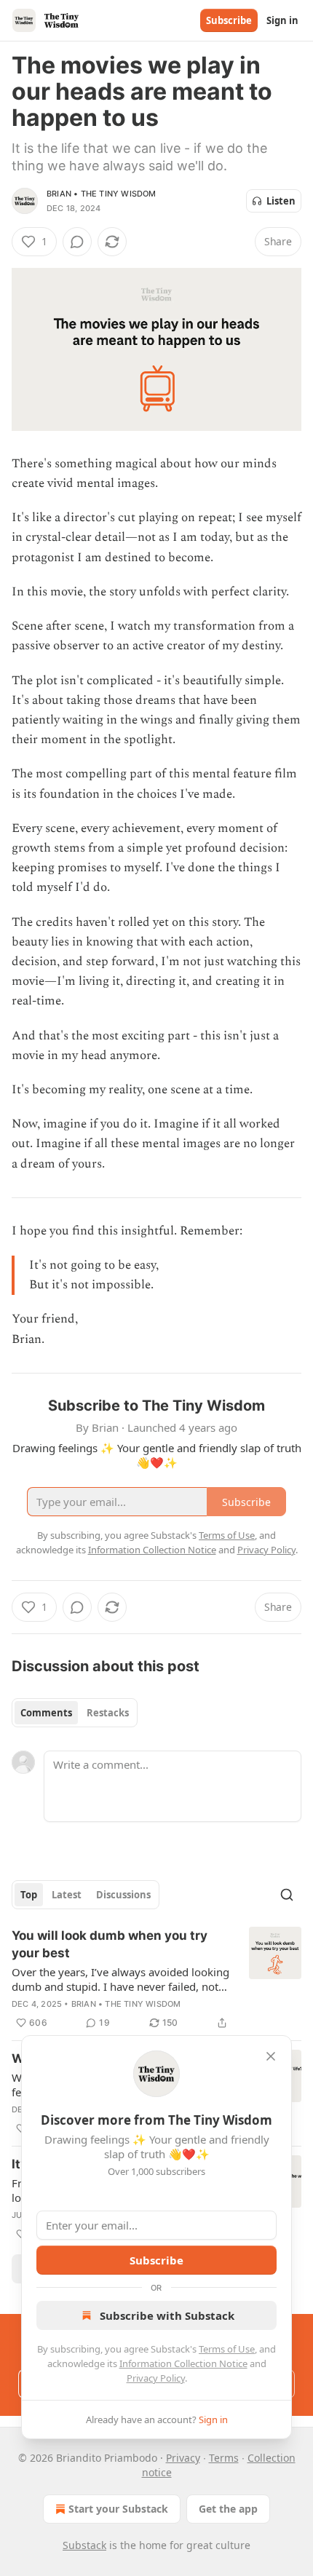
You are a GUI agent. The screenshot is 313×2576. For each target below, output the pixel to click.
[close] (271, 2056)
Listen (281, 201)
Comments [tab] (46, 1713)
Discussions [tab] (123, 1895)
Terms (224, 2458)
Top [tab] (29, 1895)
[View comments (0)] (77, 242)
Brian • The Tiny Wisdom (102, 194)
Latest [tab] (67, 1895)
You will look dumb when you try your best (110, 1944)
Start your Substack (118, 2509)
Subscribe (229, 20)
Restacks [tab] (108, 1713)
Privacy (183, 2458)
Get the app (228, 2509)
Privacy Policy (156, 2378)
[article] (156, 1979)
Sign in (282, 20)
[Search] (287, 1895)
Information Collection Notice (183, 2363)
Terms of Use (227, 2349)
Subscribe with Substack (167, 2315)
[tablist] (75, 1713)
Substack (84, 2545)
